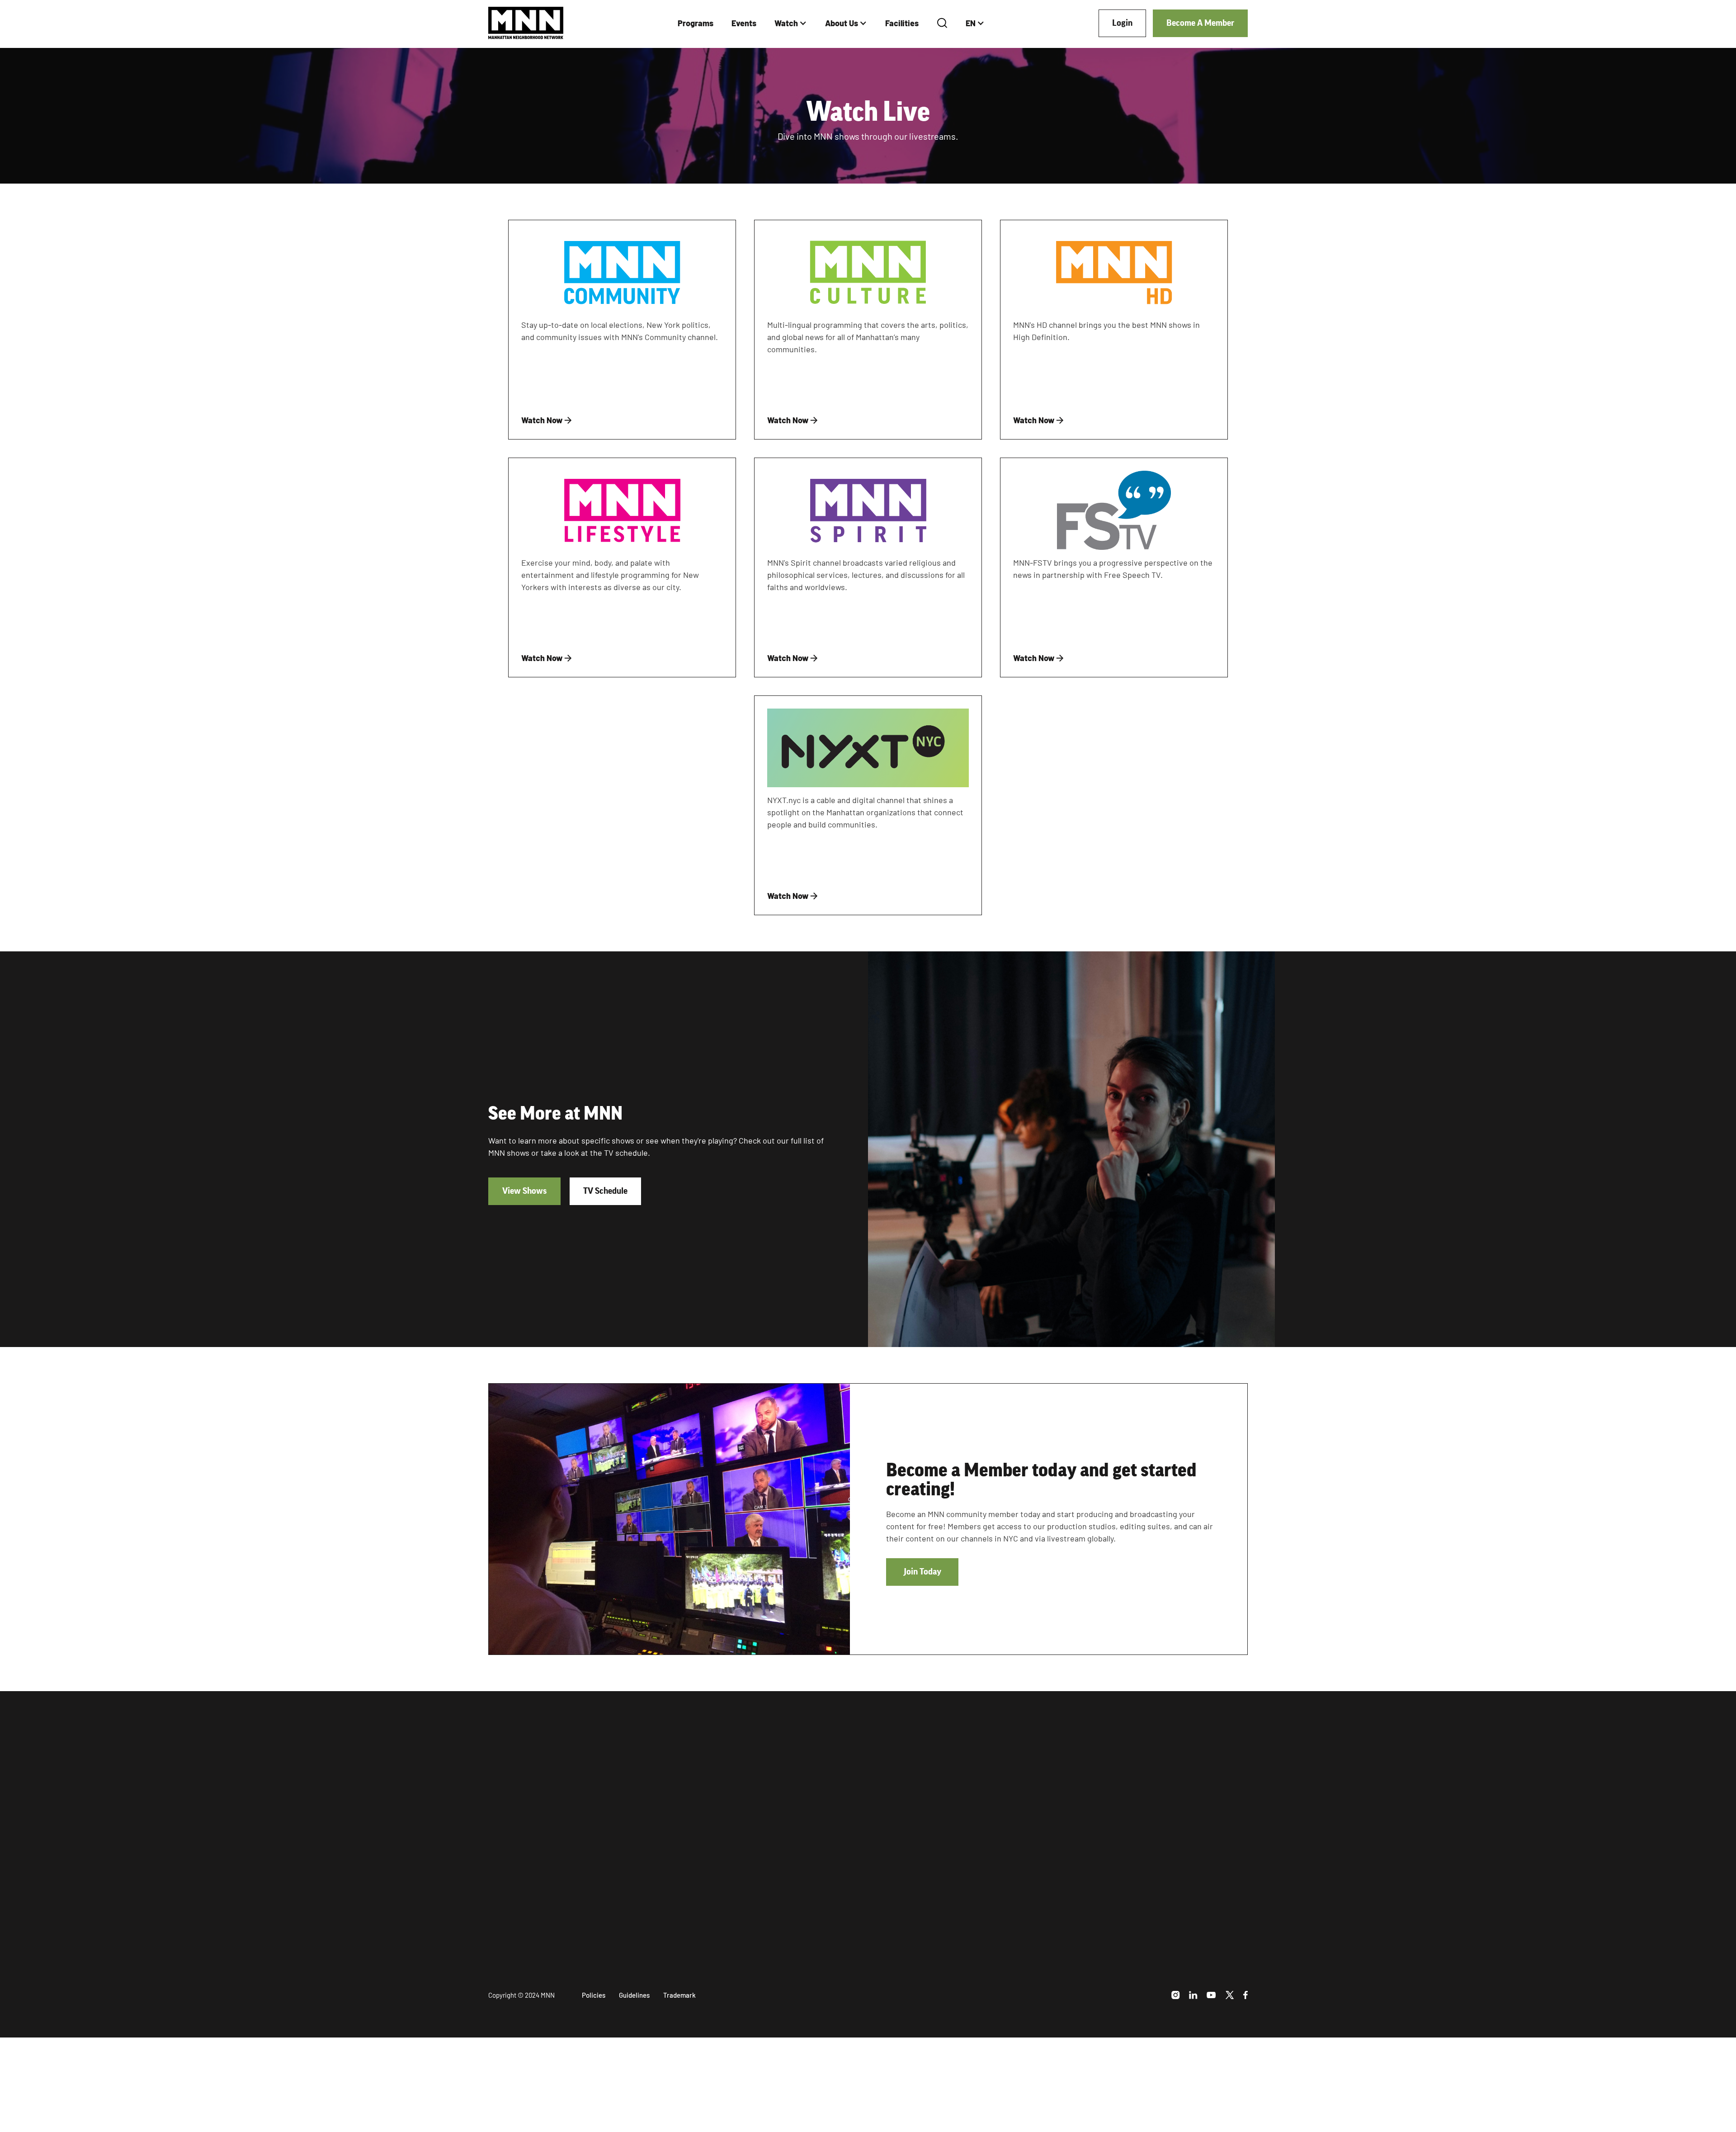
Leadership (1116, 1783)
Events (744, 23)
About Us (842, 23)
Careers (1110, 1853)
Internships (1116, 1871)
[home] (526, 23)
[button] (791, 23)
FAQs (1104, 1906)
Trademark (679, 1995)
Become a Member (535, 1924)
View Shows (524, 1191)
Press (1105, 1889)
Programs (696, 23)
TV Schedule (605, 1191)
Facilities (902, 23)
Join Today (922, 1572)
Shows (943, 1783)
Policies (594, 1995)
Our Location (1119, 1818)
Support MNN (1120, 1836)
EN (971, 23)
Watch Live (952, 1800)
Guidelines (634, 1995)
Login (1122, 23)
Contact (1110, 1924)
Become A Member (1200, 23)
